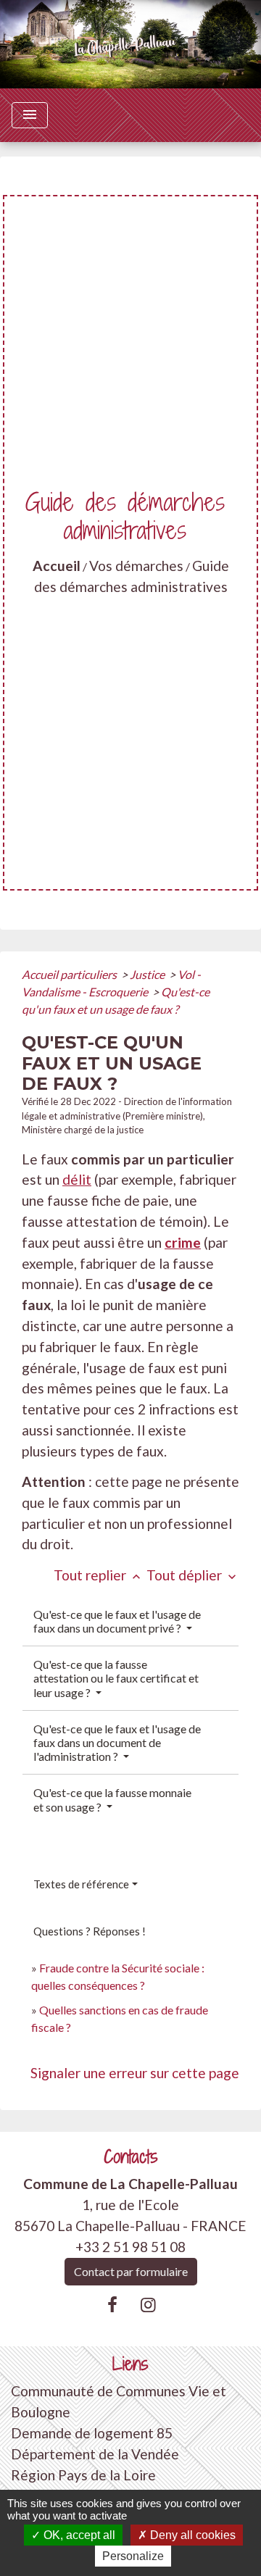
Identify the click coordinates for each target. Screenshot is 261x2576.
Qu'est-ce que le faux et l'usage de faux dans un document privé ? (117, 1621)
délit (77, 1179)
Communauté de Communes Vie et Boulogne (119, 2401)
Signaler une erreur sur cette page (135, 2073)
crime (183, 1242)
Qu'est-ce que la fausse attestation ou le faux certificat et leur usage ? (116, 1678)
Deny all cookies (191, 2535)
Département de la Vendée (95, 2454)
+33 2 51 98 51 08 (130, 2247)
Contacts (131, 2157)
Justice (148, 974)
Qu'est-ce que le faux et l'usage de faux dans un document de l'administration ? (117, 1742)
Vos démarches (136, 566)
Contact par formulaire (131, 2271)
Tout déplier (193, 1575)
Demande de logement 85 (92, 2433)
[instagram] (149, 2304)
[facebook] (112, 2304)
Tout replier (99, 1575)
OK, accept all (78, 2535)
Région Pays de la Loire (83, 2475)
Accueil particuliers (70, 974)
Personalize (133, 2556)
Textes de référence (81, 1884)
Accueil (57, 566)
